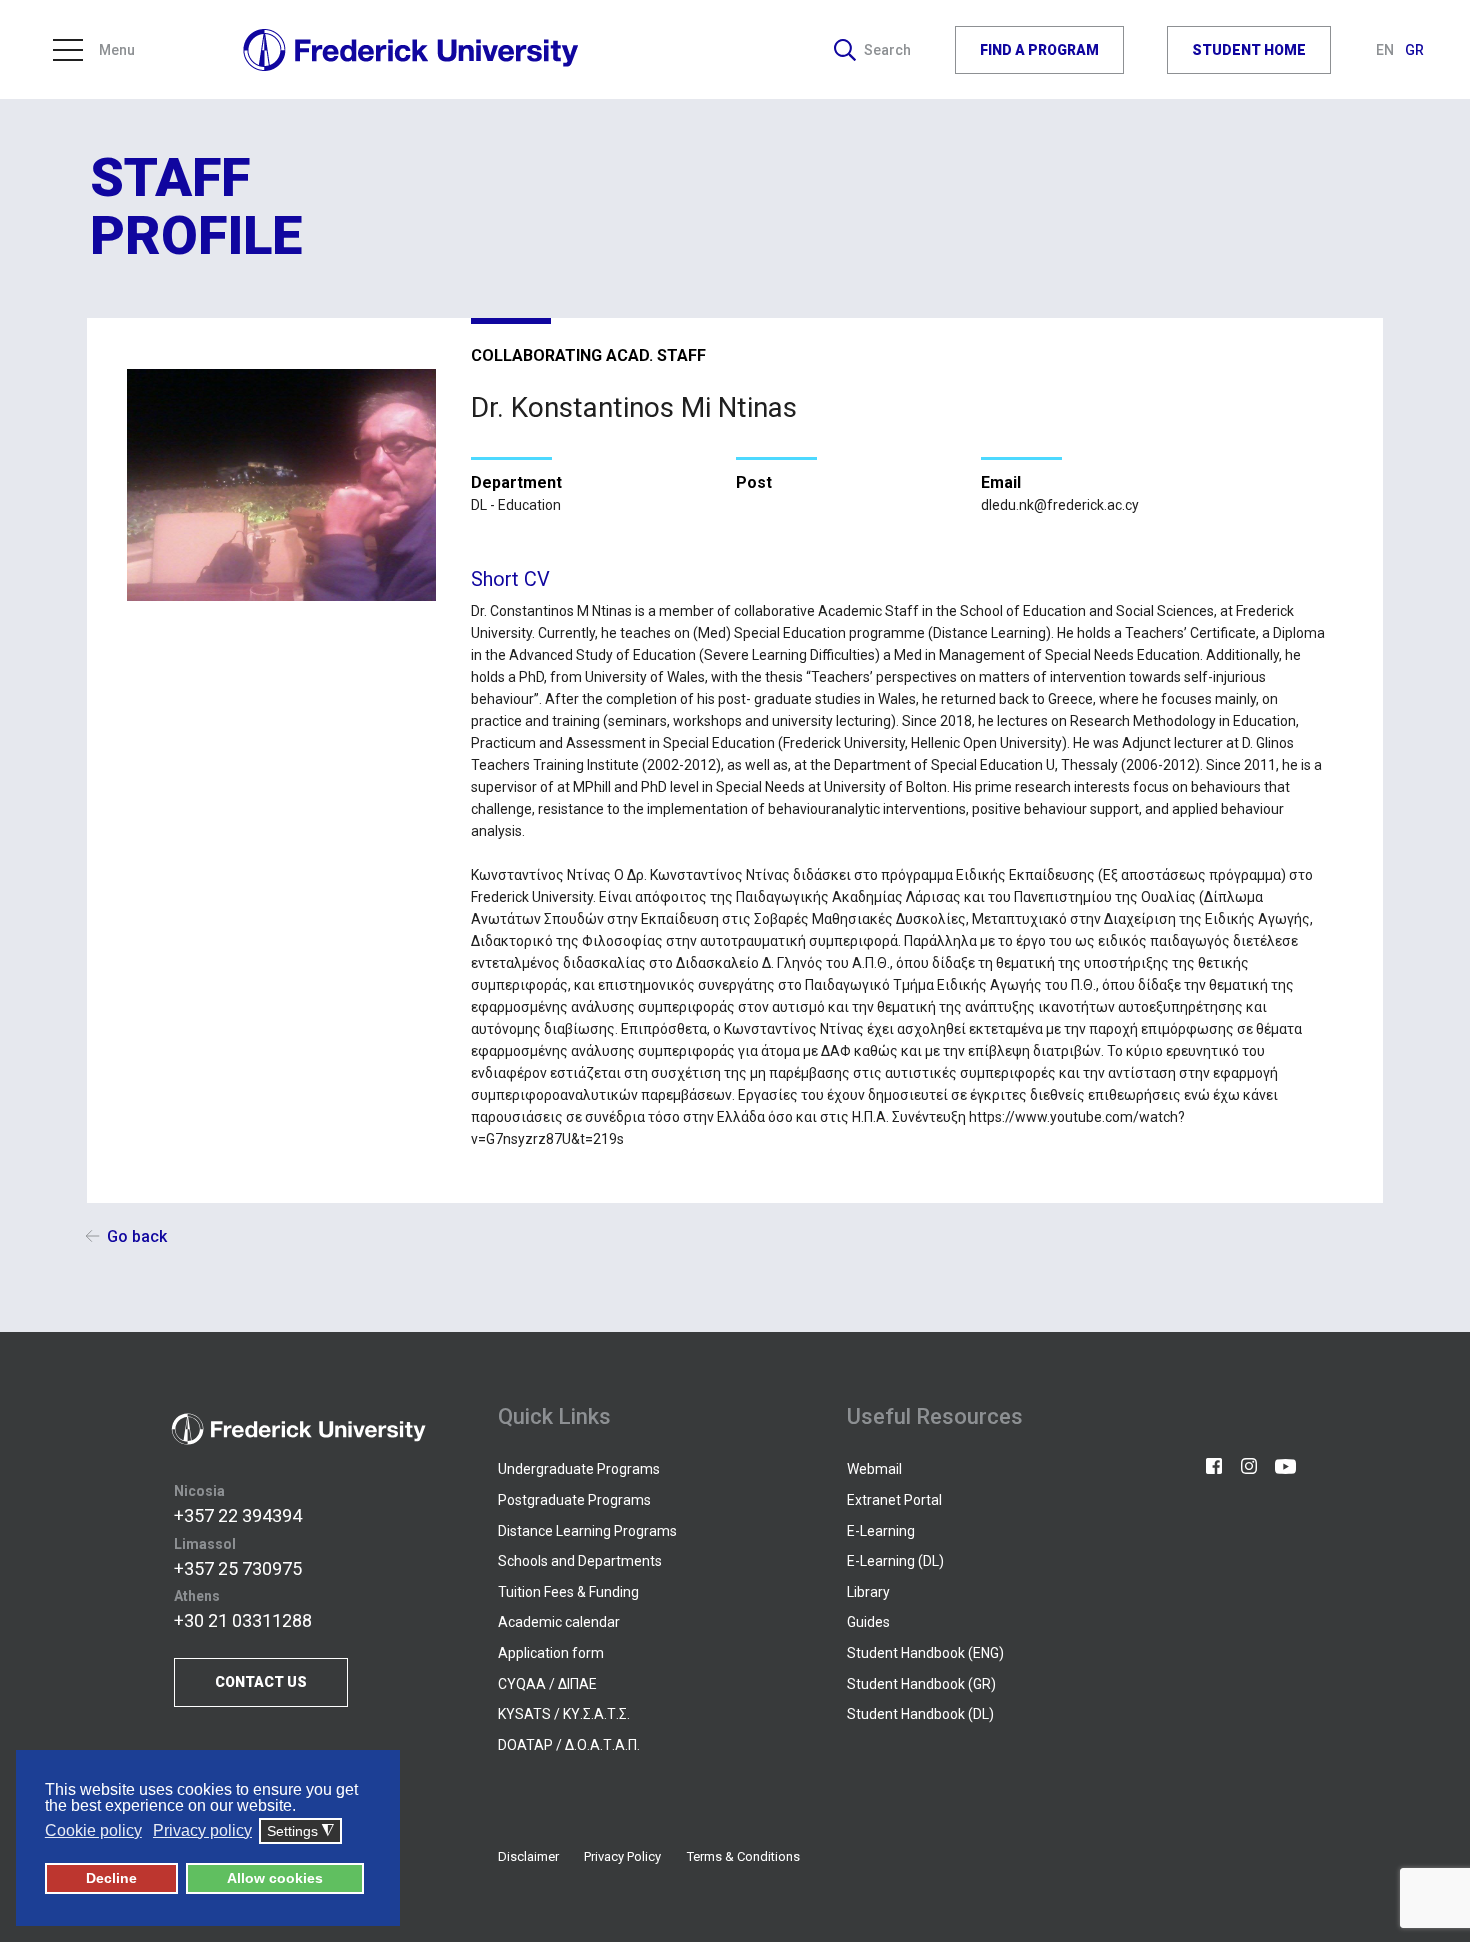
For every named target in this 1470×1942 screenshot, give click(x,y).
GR (1414, 50)
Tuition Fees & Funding (568, 1592)
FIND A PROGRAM (1039, 49)
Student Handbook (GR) (921, 1684)
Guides (868, 1622)
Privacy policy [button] (202, 1830)
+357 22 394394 (238, 1515)
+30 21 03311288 (243, 1620)
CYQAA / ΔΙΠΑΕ (547, 1684)
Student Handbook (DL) (920, 1714)
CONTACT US (261, 1682)
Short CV (510, 579)
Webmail (874, 1469)
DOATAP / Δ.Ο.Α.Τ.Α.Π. (569, 1745)
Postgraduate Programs (574, 1500)
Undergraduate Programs (579, 1469)
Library (868, 1592)
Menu (117, 50)
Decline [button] (111, 1878)
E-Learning (881, 1531)
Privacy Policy (622, 1856)
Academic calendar (559, 1622)
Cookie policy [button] (93, 1830)
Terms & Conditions (743, 1856)
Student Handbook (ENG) (925, 1653)
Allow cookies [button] (275, 1878)
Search (887, 50)
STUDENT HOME (1249, 49)
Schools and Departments (580, 1561)
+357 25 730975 (238, 1568)
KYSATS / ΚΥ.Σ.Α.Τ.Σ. (564, 1714)
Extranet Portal (894, 1500)
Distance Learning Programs (587, 1531)
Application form (551, 1653)
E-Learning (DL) (895, 1561)
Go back (137, 1236)
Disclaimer (528, 1856)
